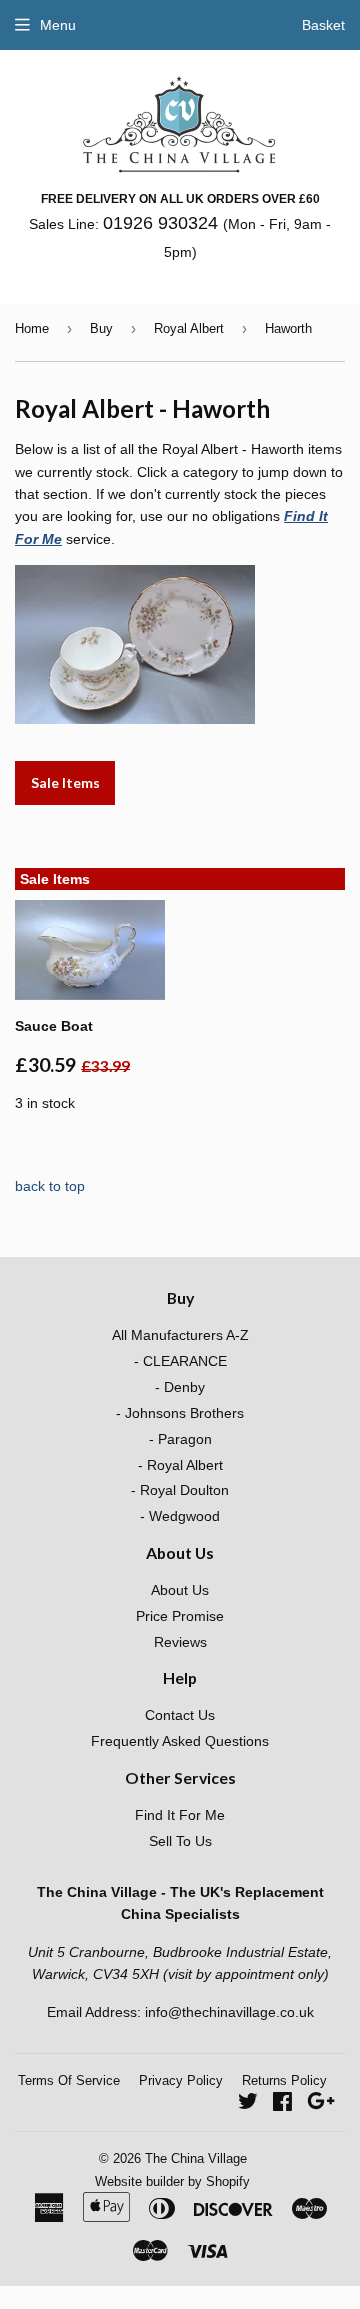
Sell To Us (180, 1841)
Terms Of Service (69, 2080)
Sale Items (65, 782)
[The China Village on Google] (321, 2104)
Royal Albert (189, 328)
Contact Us (180, 1715)
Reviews (180, 1642)
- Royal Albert (180, 1465)
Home (32, 328)
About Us (180, 1590)
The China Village (196, 2158)
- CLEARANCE (180, 1361)
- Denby (180, 1387)
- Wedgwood (180, 1516)
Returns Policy (284, 2080)
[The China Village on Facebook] (282, 2104)
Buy (101, 328)
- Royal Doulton (180, 1490)
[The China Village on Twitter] (248, 2104)
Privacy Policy (181, 2080)
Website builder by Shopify (172, 2181)
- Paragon (180, 1439)
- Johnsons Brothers (180, 1413)
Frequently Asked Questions (180, 1741)
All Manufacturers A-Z (180, 1335)
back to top (50, 1186)
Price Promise (180, 1616)
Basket (323, 25)
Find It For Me (180, 1815)
